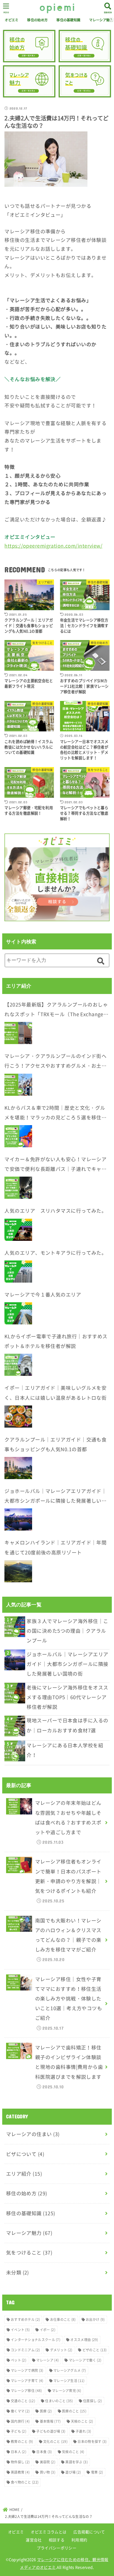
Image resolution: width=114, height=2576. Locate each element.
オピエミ (11, 20)
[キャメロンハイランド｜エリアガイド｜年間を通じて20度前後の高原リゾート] (18, 1571)
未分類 (18, 2272)
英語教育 (20, 2472)
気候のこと (73, 2452)
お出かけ (95, 2319)
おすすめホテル (25, 2319)
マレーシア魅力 (29, 2233)
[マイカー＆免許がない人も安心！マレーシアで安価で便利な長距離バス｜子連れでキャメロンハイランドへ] (18, 1188)
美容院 (48, 2462)
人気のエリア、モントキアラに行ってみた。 (55, 1253)
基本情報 (50, 2421)
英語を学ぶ (77, 2462)
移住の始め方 (37, 20)
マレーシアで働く (85, 2360)
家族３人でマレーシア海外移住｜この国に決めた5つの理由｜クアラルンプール (67, 1631)
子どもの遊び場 (51, 2431)
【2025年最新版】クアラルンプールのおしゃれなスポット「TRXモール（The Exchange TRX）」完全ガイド (56, 1010)
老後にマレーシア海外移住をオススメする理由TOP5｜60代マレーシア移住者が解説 (67, 1697)
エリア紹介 (24, 2174)
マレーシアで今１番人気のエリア (43, 1295)
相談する (57, 2540)
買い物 (48, 2472)
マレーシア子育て (27, 2381)
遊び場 (73, 2472)
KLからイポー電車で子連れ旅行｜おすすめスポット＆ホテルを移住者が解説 (56, 1341)
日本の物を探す (92, 2442)
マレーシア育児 (67, 2391)
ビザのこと (95, 2350)
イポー (48, 2330)
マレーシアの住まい (33, 2134)
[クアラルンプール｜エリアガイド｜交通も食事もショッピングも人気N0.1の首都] (18, 1468)
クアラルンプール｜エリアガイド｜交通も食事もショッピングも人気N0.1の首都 (55, 1444)
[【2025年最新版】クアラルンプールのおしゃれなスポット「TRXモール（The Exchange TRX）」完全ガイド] (18, 1033)
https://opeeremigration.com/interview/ (53, 546)
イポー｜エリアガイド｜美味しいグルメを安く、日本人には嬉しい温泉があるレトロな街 (55, 1393)
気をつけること (29, 2253)
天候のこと (82, 2421)
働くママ (20, 2411)
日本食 (44, 2452)
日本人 (19, 2452)
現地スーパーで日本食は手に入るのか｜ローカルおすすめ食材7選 (67, 1725)
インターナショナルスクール (36, 2340)
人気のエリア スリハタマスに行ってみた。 (55, 1211)
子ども (19, 2431)
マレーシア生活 (69, 2381)
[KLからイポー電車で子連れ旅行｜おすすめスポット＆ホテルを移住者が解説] (18, 1365)
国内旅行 (20, 2421)
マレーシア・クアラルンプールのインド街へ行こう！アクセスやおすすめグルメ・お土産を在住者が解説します (55, 1062)
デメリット (61, 2350)
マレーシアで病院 (27, 2370)
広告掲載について (89, 2532)
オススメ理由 (84, 2340)
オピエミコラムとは (49, 2532)
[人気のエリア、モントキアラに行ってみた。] (18, 1272)
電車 (97, 2472)
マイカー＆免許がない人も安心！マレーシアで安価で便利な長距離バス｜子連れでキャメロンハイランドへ (55, 1165)
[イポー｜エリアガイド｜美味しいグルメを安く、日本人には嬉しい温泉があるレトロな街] (18, 1417)
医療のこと (74, 2411)
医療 (46, 2411)
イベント (20, 2330)
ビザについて (25, 2154)
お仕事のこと (63, 2319)
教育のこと (22, 2442)
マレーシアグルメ (70, 2370)
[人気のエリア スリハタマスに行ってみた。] (18, 1230)
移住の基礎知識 (68, 20)
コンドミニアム (25, 2350)
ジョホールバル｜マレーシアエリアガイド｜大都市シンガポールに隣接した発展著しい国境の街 (55, 1497)
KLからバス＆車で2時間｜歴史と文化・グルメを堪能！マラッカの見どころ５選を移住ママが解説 (55, 1113)
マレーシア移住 (26, 2391)
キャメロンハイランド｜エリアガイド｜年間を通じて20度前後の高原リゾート (55, 1547)
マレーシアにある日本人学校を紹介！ (65, 1750)
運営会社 (34, 2540)
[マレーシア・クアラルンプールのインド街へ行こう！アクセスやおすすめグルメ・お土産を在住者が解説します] (18, 1085)
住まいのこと (59, 2401)
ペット (19, 2360)
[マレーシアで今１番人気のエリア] (18, 1313)
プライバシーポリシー (57, 2548)
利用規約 (79, 2540)
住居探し (92, 2401)
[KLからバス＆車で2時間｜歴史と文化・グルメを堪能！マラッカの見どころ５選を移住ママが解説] (18, 1136)
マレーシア (47, 2360)
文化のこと (55, 2442)
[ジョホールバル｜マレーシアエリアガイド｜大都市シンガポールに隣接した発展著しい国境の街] (18, 1519)
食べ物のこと (25, 2482)
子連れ (83, 2431)
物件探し (20, 2462)
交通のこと (23, 2401)
